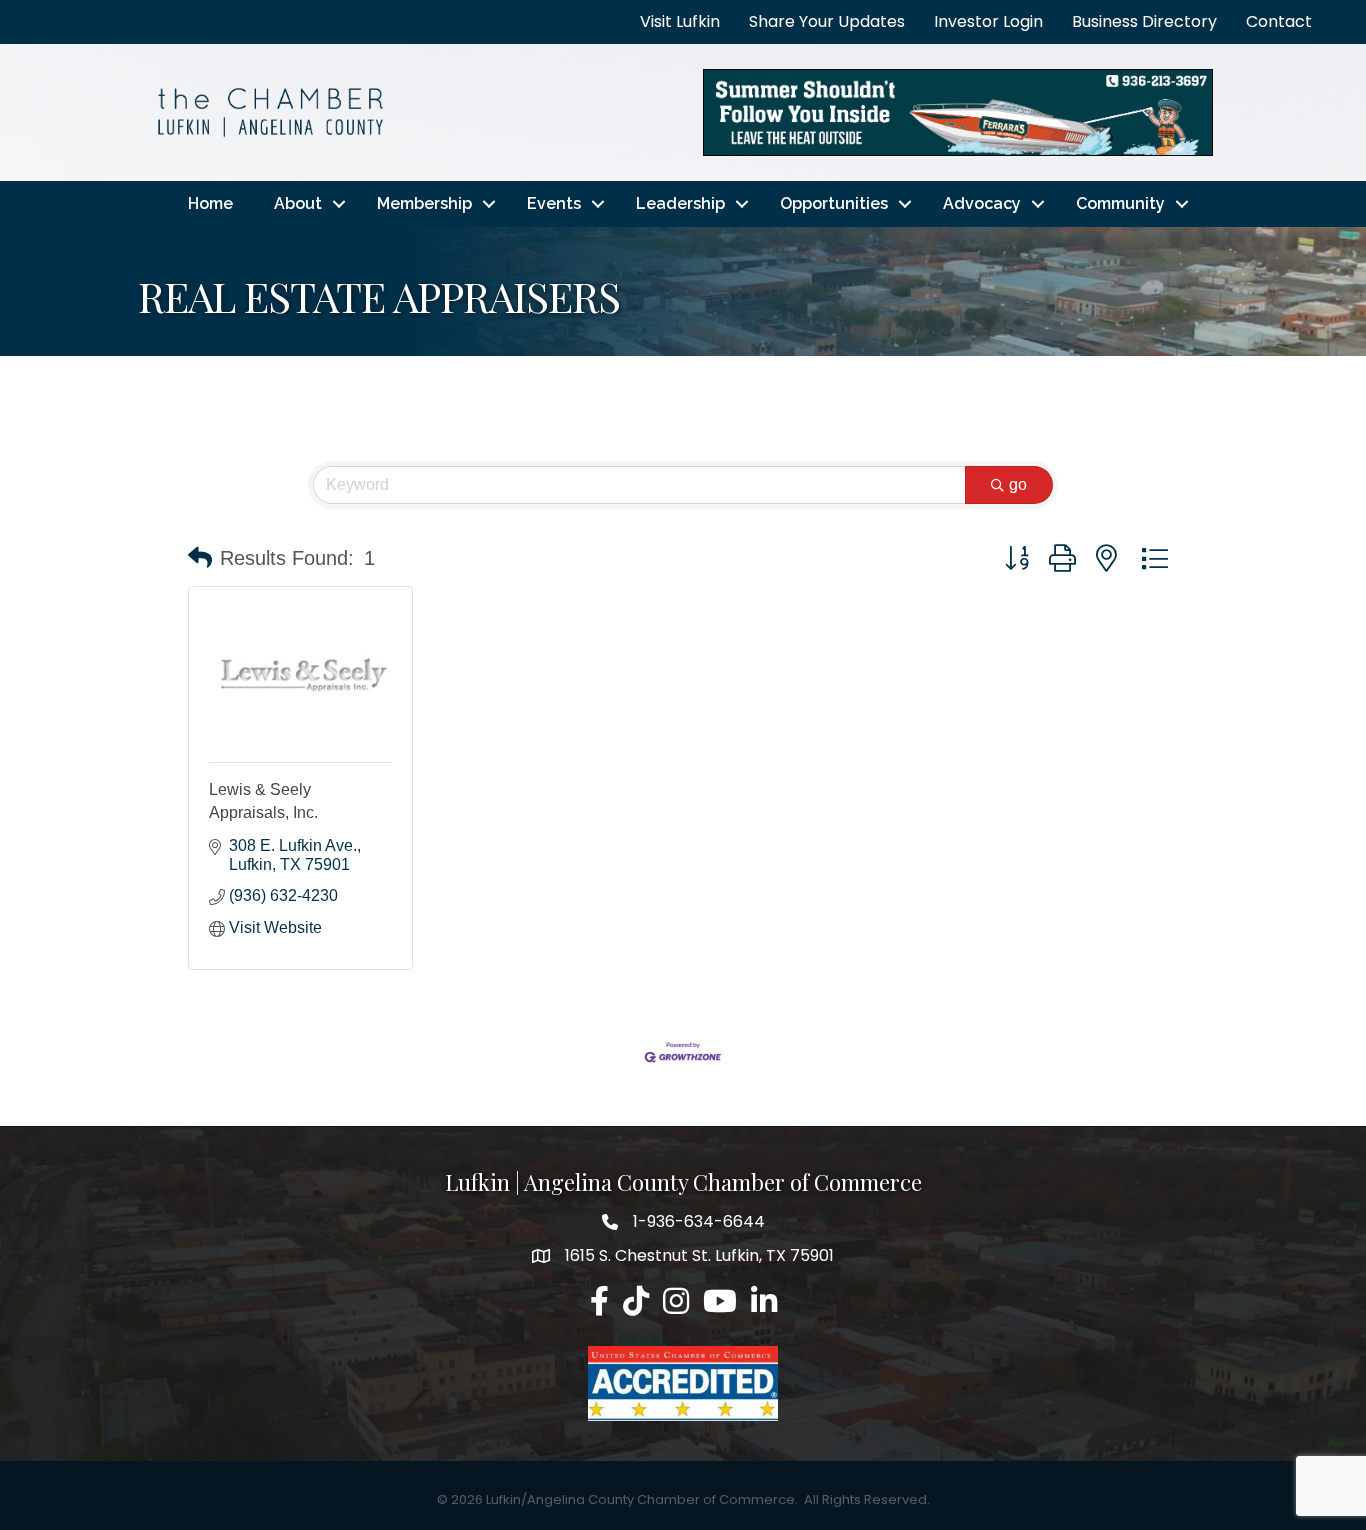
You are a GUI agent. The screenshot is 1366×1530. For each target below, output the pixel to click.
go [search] (1018, 484)
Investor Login (988, 21)
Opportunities (834, 203)
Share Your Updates (827, 21)
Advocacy (982, 203)
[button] (200, 558)
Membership (424, 203)
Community (1120, 203)
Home (210, 203)
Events (554, 203)
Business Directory (1144, 21)
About (298, 203)
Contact (1279, 21)
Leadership (680, 203)
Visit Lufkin (680, 21)
